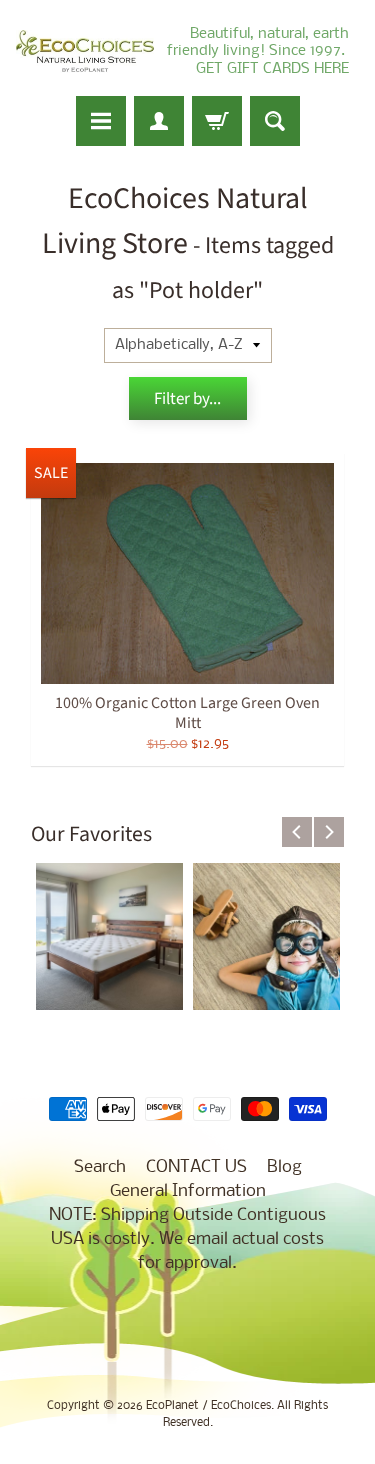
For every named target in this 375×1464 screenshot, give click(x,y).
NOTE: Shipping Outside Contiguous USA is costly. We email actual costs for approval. (187, 1239)
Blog (284, 1167)
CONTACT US (196, 1167)
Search (100, 1167)
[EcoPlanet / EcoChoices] (85, 51)
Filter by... (187, 399)
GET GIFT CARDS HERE (272, 69)
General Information (188, 1191)
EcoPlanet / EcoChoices (208, 1406)
